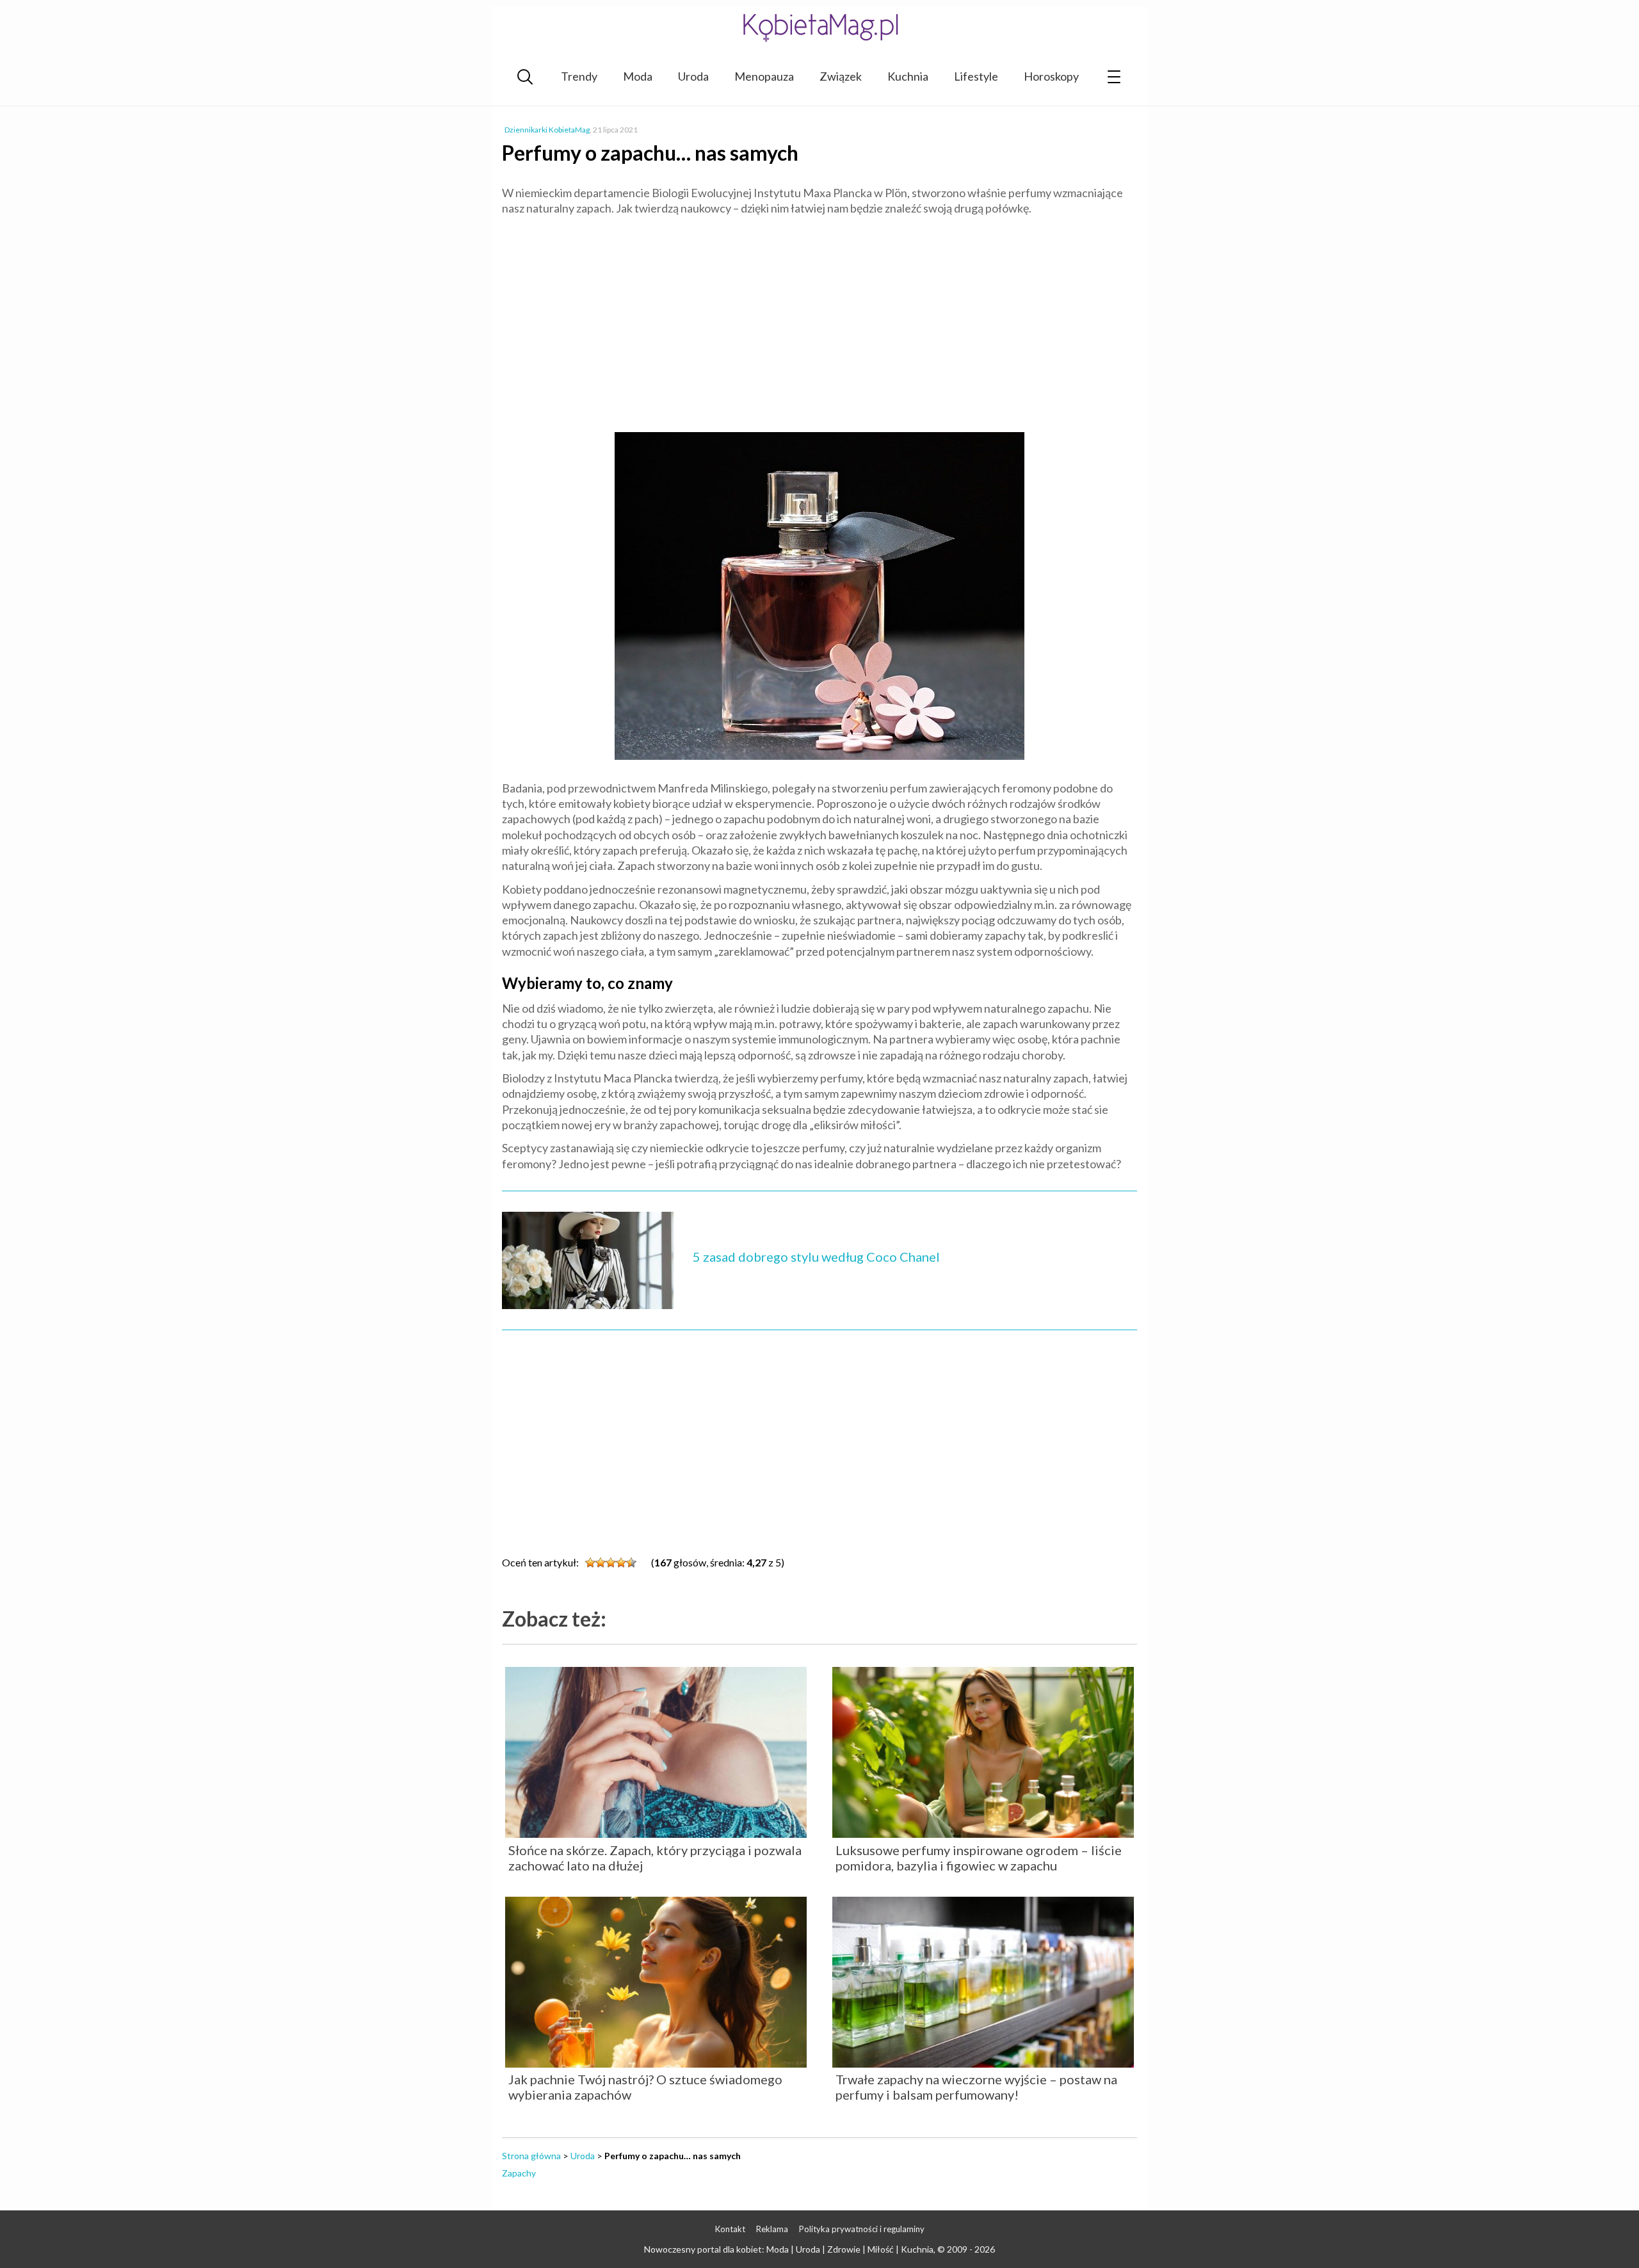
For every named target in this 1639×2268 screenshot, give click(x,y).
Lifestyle (976, 76)
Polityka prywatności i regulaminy (862, 2229)
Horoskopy (1051, 76)
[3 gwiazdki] (611, 1563)
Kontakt (730, 2229)
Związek (841, 76)
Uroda (693, 76)
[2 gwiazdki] (601, 1563)
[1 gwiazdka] (590, 1563)
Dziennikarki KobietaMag (547, 130)
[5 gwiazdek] (631, 1563)
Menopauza (764, 76)
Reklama (772, 2229)
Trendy (579, 76)
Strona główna (531, 2156)
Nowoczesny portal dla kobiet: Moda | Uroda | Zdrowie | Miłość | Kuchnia (789, 2249)
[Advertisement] (819, 318)
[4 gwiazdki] (621, 1563)
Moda (638, 76)
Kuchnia (908, 76)
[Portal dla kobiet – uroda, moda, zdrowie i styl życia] (819, 27)
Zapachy (519, 2173)
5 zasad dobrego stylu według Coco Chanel (816, 1257)
